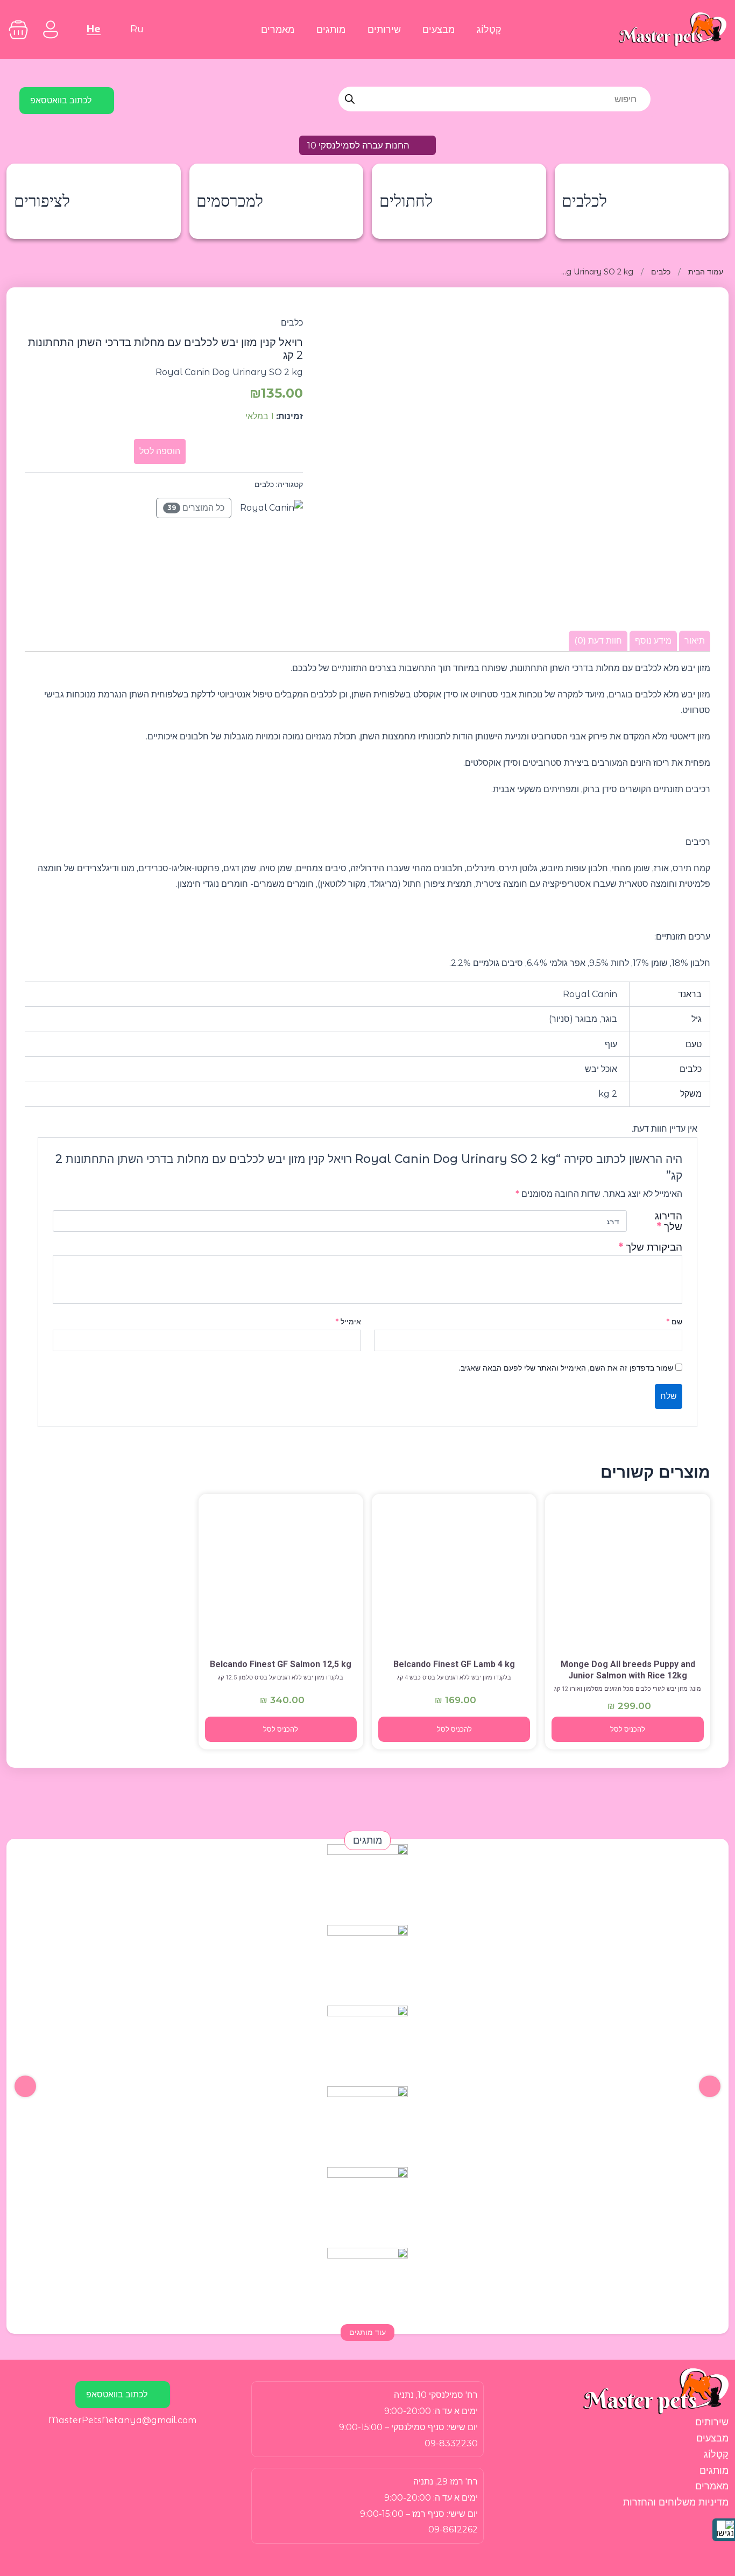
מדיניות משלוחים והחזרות (676, 2502)
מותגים (331, 29)
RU (137, 29)
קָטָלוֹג (489, 29)
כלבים (661, 272)
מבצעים (439, 29)
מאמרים (278, 29)
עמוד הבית (706, 272)
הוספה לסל (160, 451)
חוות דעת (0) (598, 641)
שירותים (384, 29)
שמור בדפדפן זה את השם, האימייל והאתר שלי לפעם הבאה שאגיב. (566, 1368)
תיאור (695, 641)
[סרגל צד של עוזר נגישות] (724, 2530)
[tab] (695, 641)
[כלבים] (627, 1577)
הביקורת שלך (651, 1247)
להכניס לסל (628, 1729)
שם (674, 1322)
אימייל (348, 1322)
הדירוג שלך (669, 1221)
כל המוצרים (196, 508)
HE (94, 29)
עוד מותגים (367, 2332)
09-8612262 (453, 2529)
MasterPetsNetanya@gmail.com (122, 2420)
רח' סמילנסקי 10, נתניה (436, 2395)
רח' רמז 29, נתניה (446, 2482)
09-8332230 (451, 2443)
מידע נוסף (653, 641)
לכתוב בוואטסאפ (61, 100)
